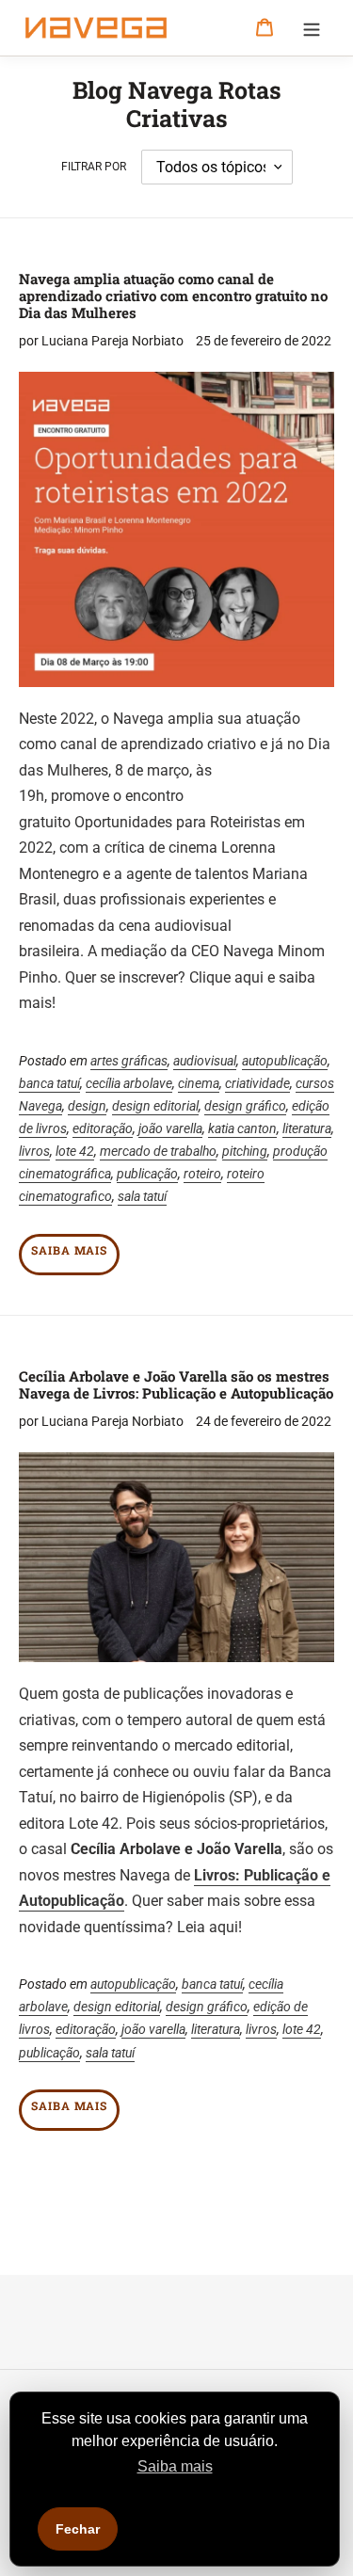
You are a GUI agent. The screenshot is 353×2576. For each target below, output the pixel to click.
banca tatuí (49, 1083)
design (87, 1106)
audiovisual (205, 1061)
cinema (199, 1083)
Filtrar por (94, 167)
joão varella (170, 1128)
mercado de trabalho (158, 1151)
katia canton (242, 1128)
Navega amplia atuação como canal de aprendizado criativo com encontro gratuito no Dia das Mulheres (173, 296)
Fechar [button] (78, 2529)
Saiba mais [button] (175, 2466)
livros (34, 1151)
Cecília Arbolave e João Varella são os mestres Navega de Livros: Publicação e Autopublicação (176, 1384)
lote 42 (75, 1151)
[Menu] (313, 28)
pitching (245, 1151)
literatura (307, 1128)
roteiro (202, 1174)
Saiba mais (69, 1250)
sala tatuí (142, 1196)
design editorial (155, 1106)
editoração (103, 1128)
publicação (147, 1174)
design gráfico (245, 1106)
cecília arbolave (129, 1083)
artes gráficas (129, 1061)
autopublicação (285, 1061)
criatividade (257, 1083)
